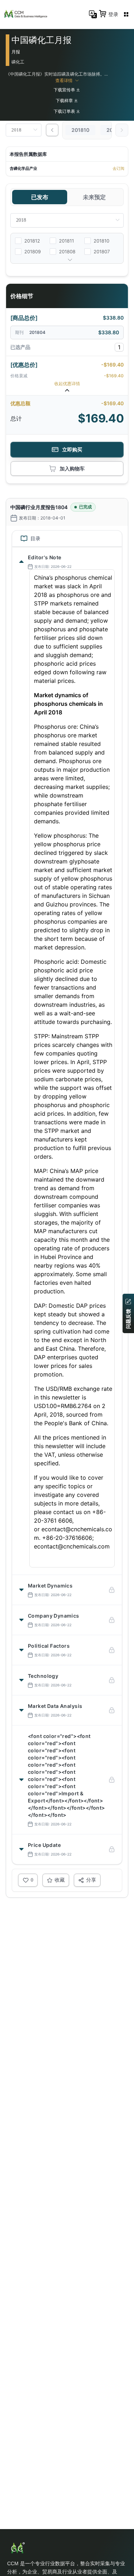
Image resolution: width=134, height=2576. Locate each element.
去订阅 (118, 168)
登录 (113, 14)
